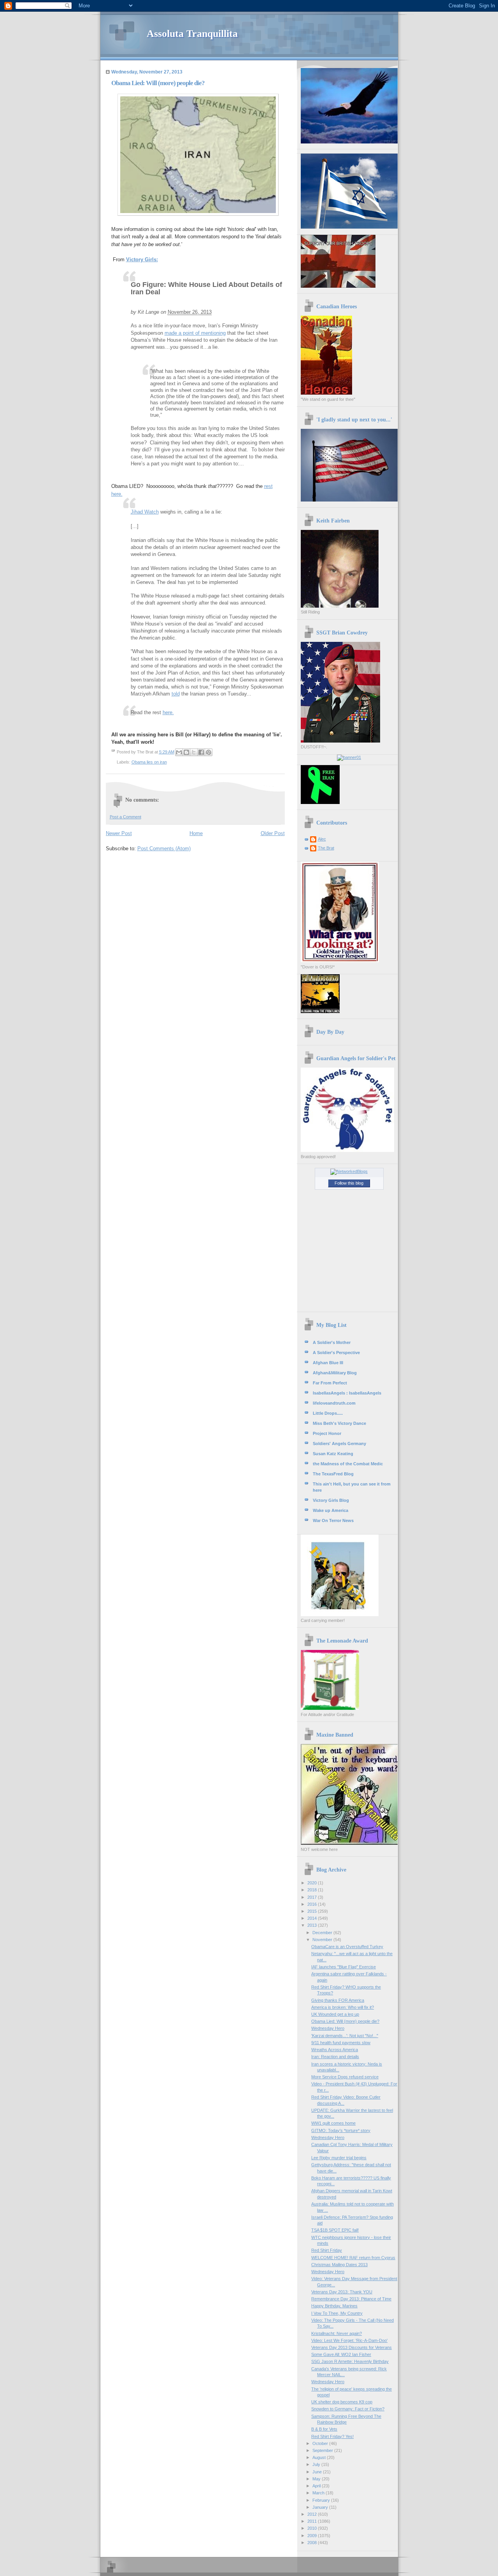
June (318, 2472)
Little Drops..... (328, 1413)
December (323, 1933)
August (320, 2457)
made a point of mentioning (195, 333)
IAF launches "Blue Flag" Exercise (344, 1967)
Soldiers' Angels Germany (339, 1444)
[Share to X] (194, 752)
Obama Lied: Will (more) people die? (345, 2021)
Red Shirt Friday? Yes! (332, 2436)
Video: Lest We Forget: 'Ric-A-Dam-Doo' (349, 2340)
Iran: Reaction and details (335, 2057)
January (321, 2507)
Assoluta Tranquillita (192, 34)
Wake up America (331, 1510)
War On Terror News (333, 1520)
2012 (313, 2514)
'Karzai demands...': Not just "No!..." (345, 2036)
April (317, 2486)
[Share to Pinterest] (209, 752)
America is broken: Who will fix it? (343, 2007)
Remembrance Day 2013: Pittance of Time (351, 2299)
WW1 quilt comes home (333, 2123)
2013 (313, 1925)
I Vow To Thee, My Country (337, 2313)
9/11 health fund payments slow (341, 2043)
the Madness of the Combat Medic (348, 1464)
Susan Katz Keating (333, 1454)
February (322, 2500)
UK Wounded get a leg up (335, 2014)
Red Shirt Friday (327, 2250)
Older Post (273, 833)
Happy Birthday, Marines (334, 2306)
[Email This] (179, 752)
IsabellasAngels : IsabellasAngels (347, 1393)
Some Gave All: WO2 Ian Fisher (341, 2354)
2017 (313, 1897)
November (323, 1940)
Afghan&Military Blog (335, 1373)
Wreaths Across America (335, 2050)
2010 (313, 2528)
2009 (313, 2536)
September (323, 2450)
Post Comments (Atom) (164, 848)
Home (196, 833)
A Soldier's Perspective (336, 1353)
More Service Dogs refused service (345, 2077)
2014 (313, 1918)
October (321, 2443)
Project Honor (327, 1433)
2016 (313, 1904)
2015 (313, 1911)
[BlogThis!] (186, 752)
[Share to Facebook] (201, 752)
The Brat (326, 848)
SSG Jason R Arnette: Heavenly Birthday (350, 2361)
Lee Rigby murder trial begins (339, 2158)
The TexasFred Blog (333, 1474)
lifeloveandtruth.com (334, 1403)
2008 (313, 2543)
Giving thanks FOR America (338, 2000)
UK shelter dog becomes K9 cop (342, 2402)
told (176, 694)
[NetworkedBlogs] (349, 1171)
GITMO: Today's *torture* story (341, 2130)
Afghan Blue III (328, 1363)
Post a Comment (125, 817)
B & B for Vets (324, 2429)
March (319, 2493)
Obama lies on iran (149, 762)
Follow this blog (349, 1183)
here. (168, 712)
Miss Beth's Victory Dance (339, 1423)
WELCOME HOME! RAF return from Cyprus (353, 2258)
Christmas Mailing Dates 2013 (339, 2265)
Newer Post (119, 833)
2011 (313, 2521)
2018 (313, 1890)
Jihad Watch (145, 512)
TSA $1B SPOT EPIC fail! (335, 2230)
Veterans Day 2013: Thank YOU (342, 2292)
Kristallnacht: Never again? (337, 2333)
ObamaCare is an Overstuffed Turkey (347, 1947)
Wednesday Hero (328, 2028)
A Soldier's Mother (332, 1342)
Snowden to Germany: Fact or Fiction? (348, 2409)
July (317, 2464)
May (317, 2479)
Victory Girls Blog (331, 1500)
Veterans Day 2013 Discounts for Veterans (352, 2347)
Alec (322, 839)
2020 (313, 1883)
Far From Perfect (330, 1383)
